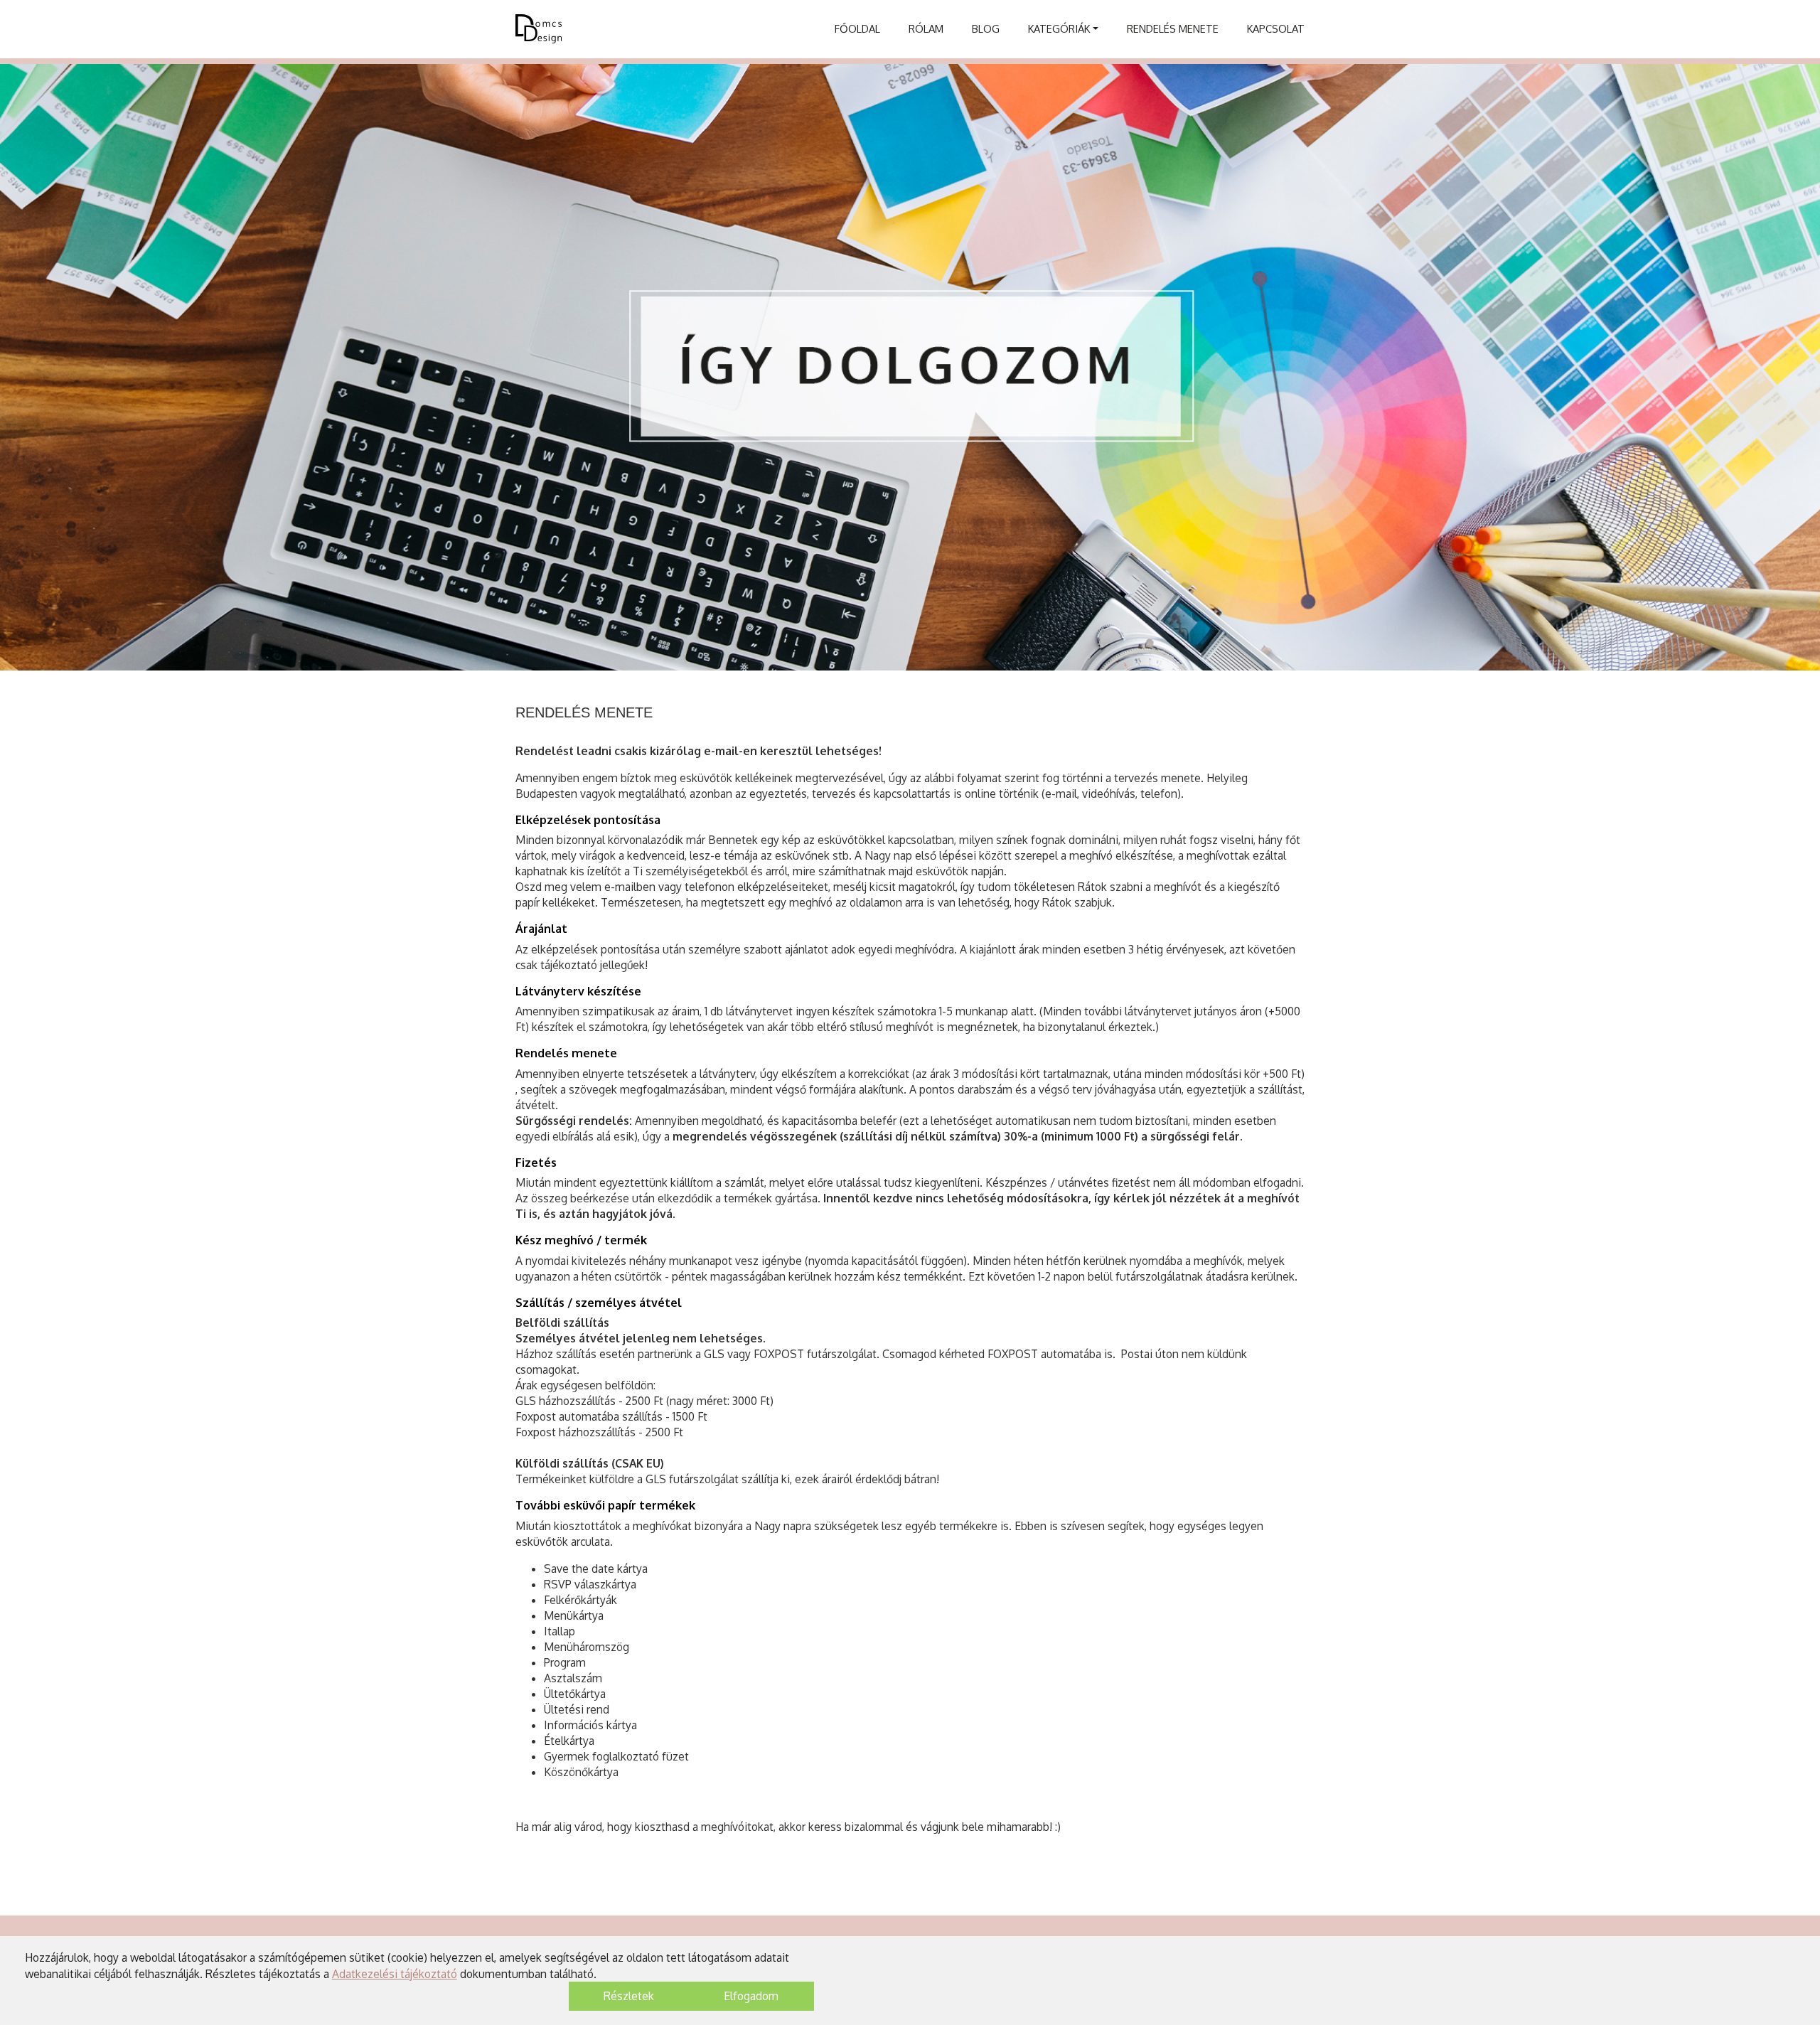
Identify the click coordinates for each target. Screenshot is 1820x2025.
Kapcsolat (1276, 28)
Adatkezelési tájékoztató (395, 1974)
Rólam (926, 28)
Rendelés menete (1173, 28)
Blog (986, 28)
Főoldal (857, 28)
